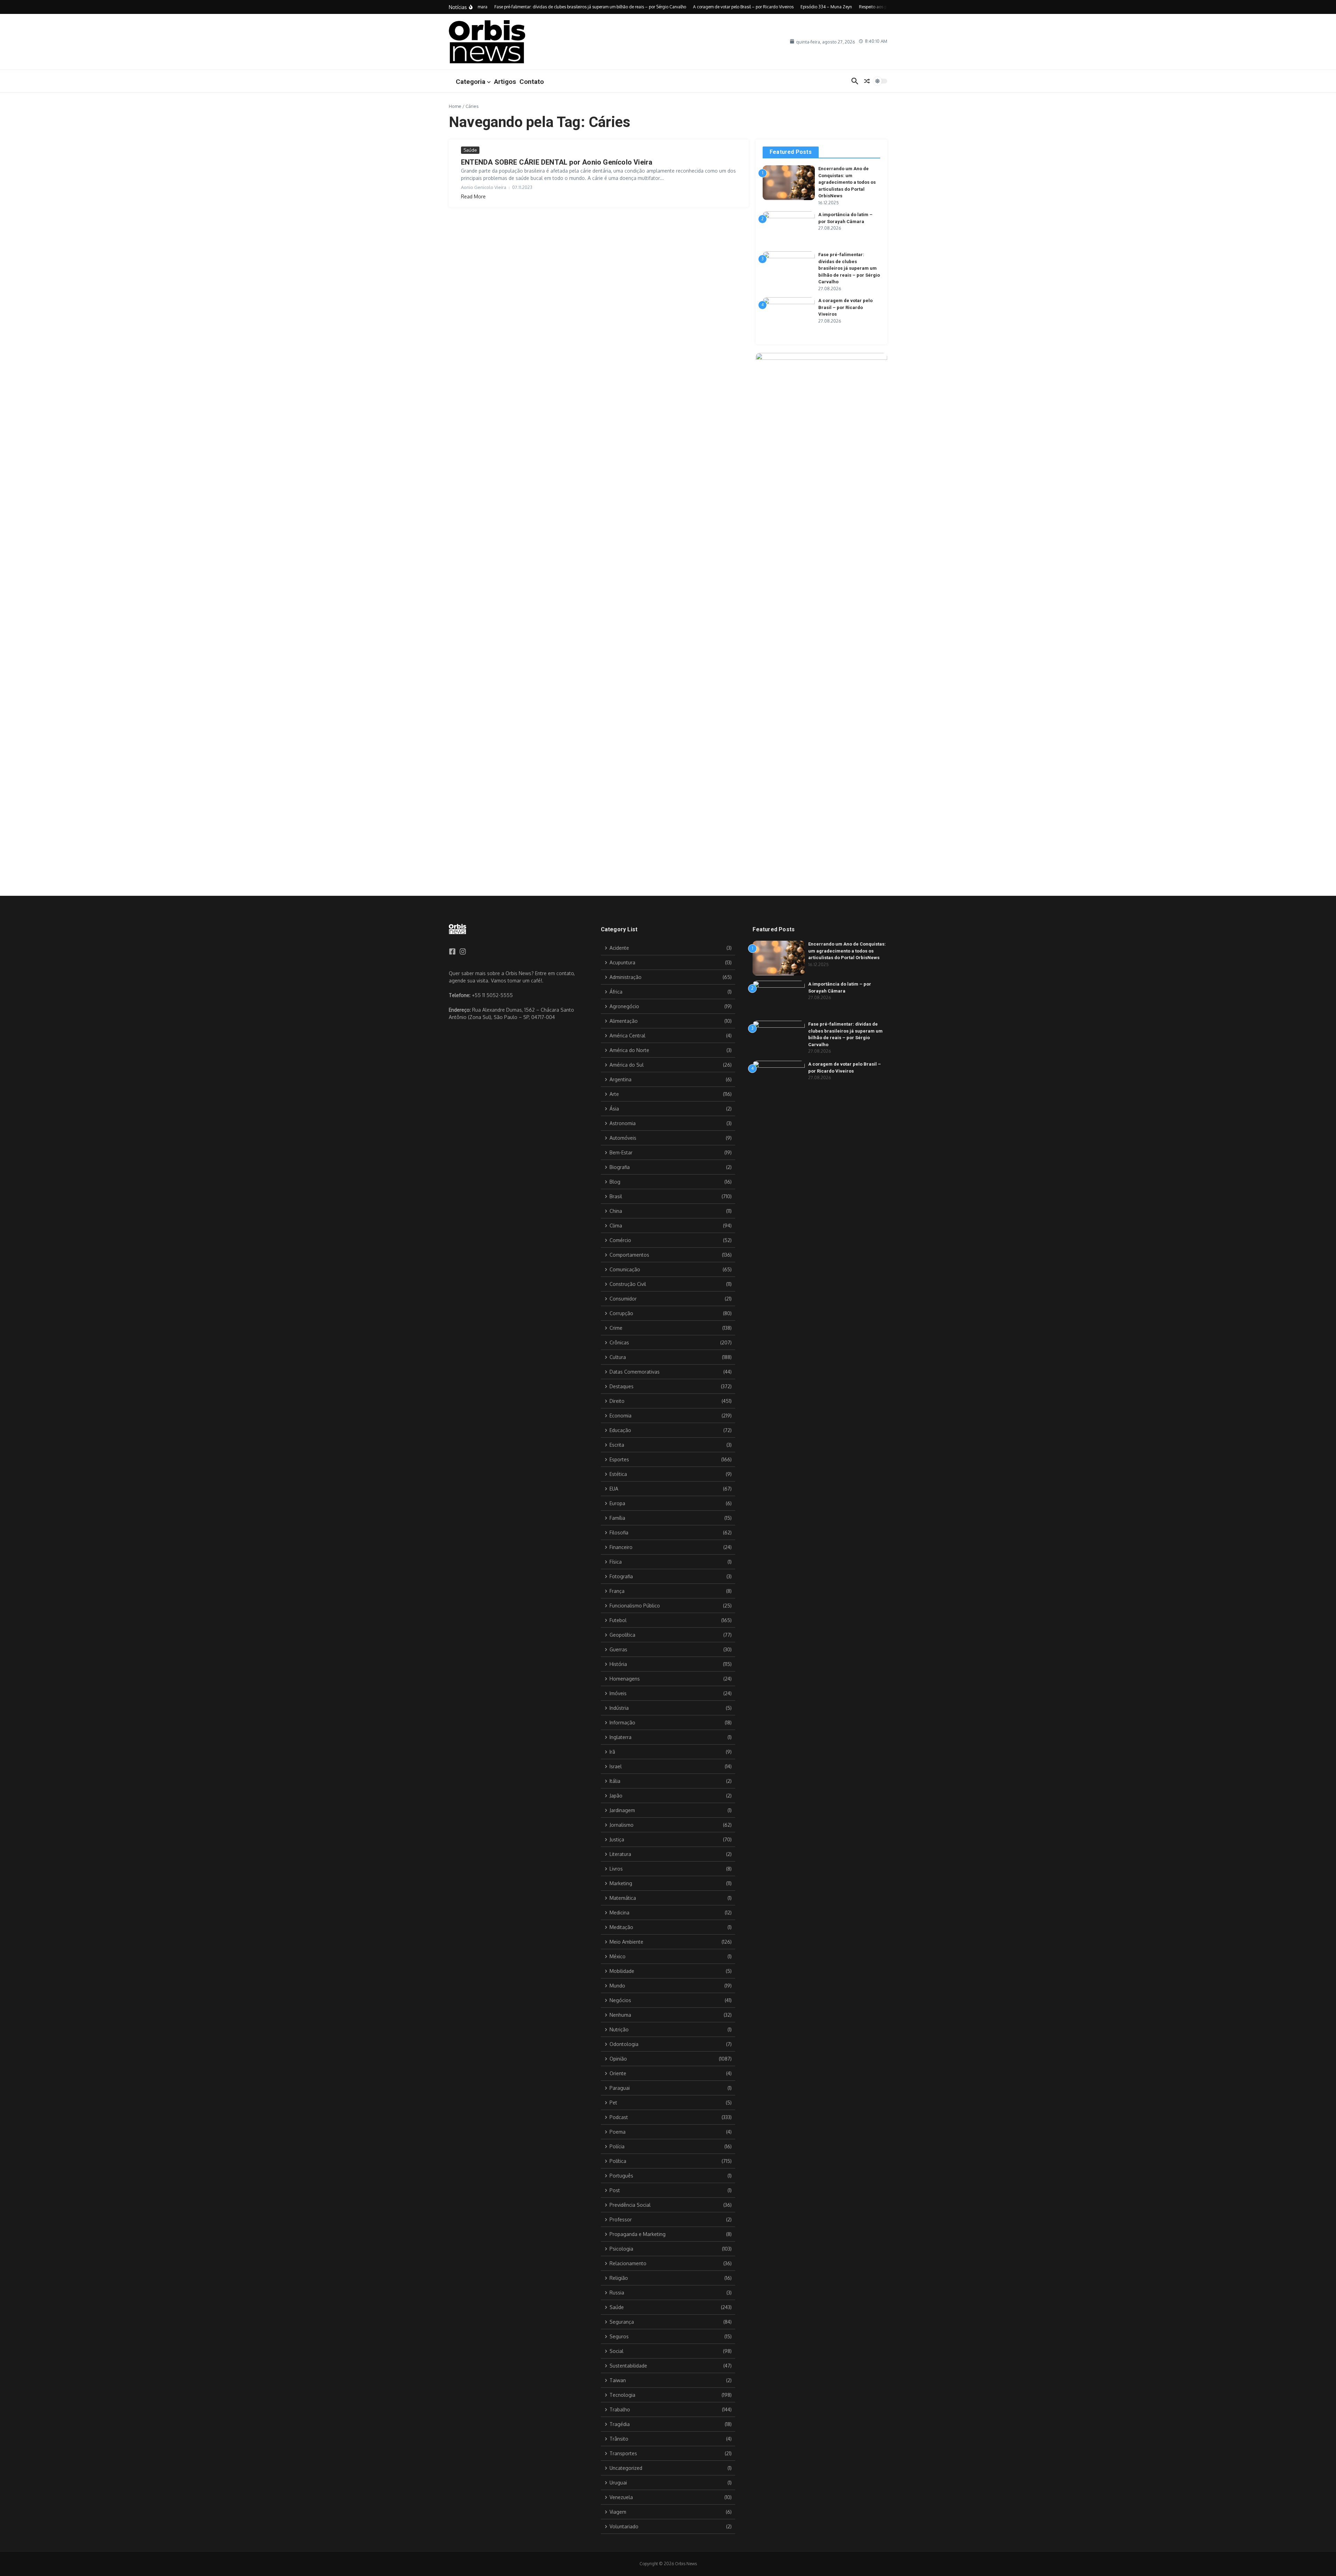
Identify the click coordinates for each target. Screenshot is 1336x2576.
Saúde (470, 150)
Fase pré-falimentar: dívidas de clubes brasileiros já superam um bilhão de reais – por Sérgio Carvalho (849, 268)
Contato (532, 82)
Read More (473, 196)
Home (455, 106)
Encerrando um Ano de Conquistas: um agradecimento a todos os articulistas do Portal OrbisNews (847, 182)
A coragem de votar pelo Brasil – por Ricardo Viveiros (845, 307)
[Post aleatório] (867, 81)
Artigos (505, 82)
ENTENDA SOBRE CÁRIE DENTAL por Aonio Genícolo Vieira (557, 162)
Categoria (471, 82)
